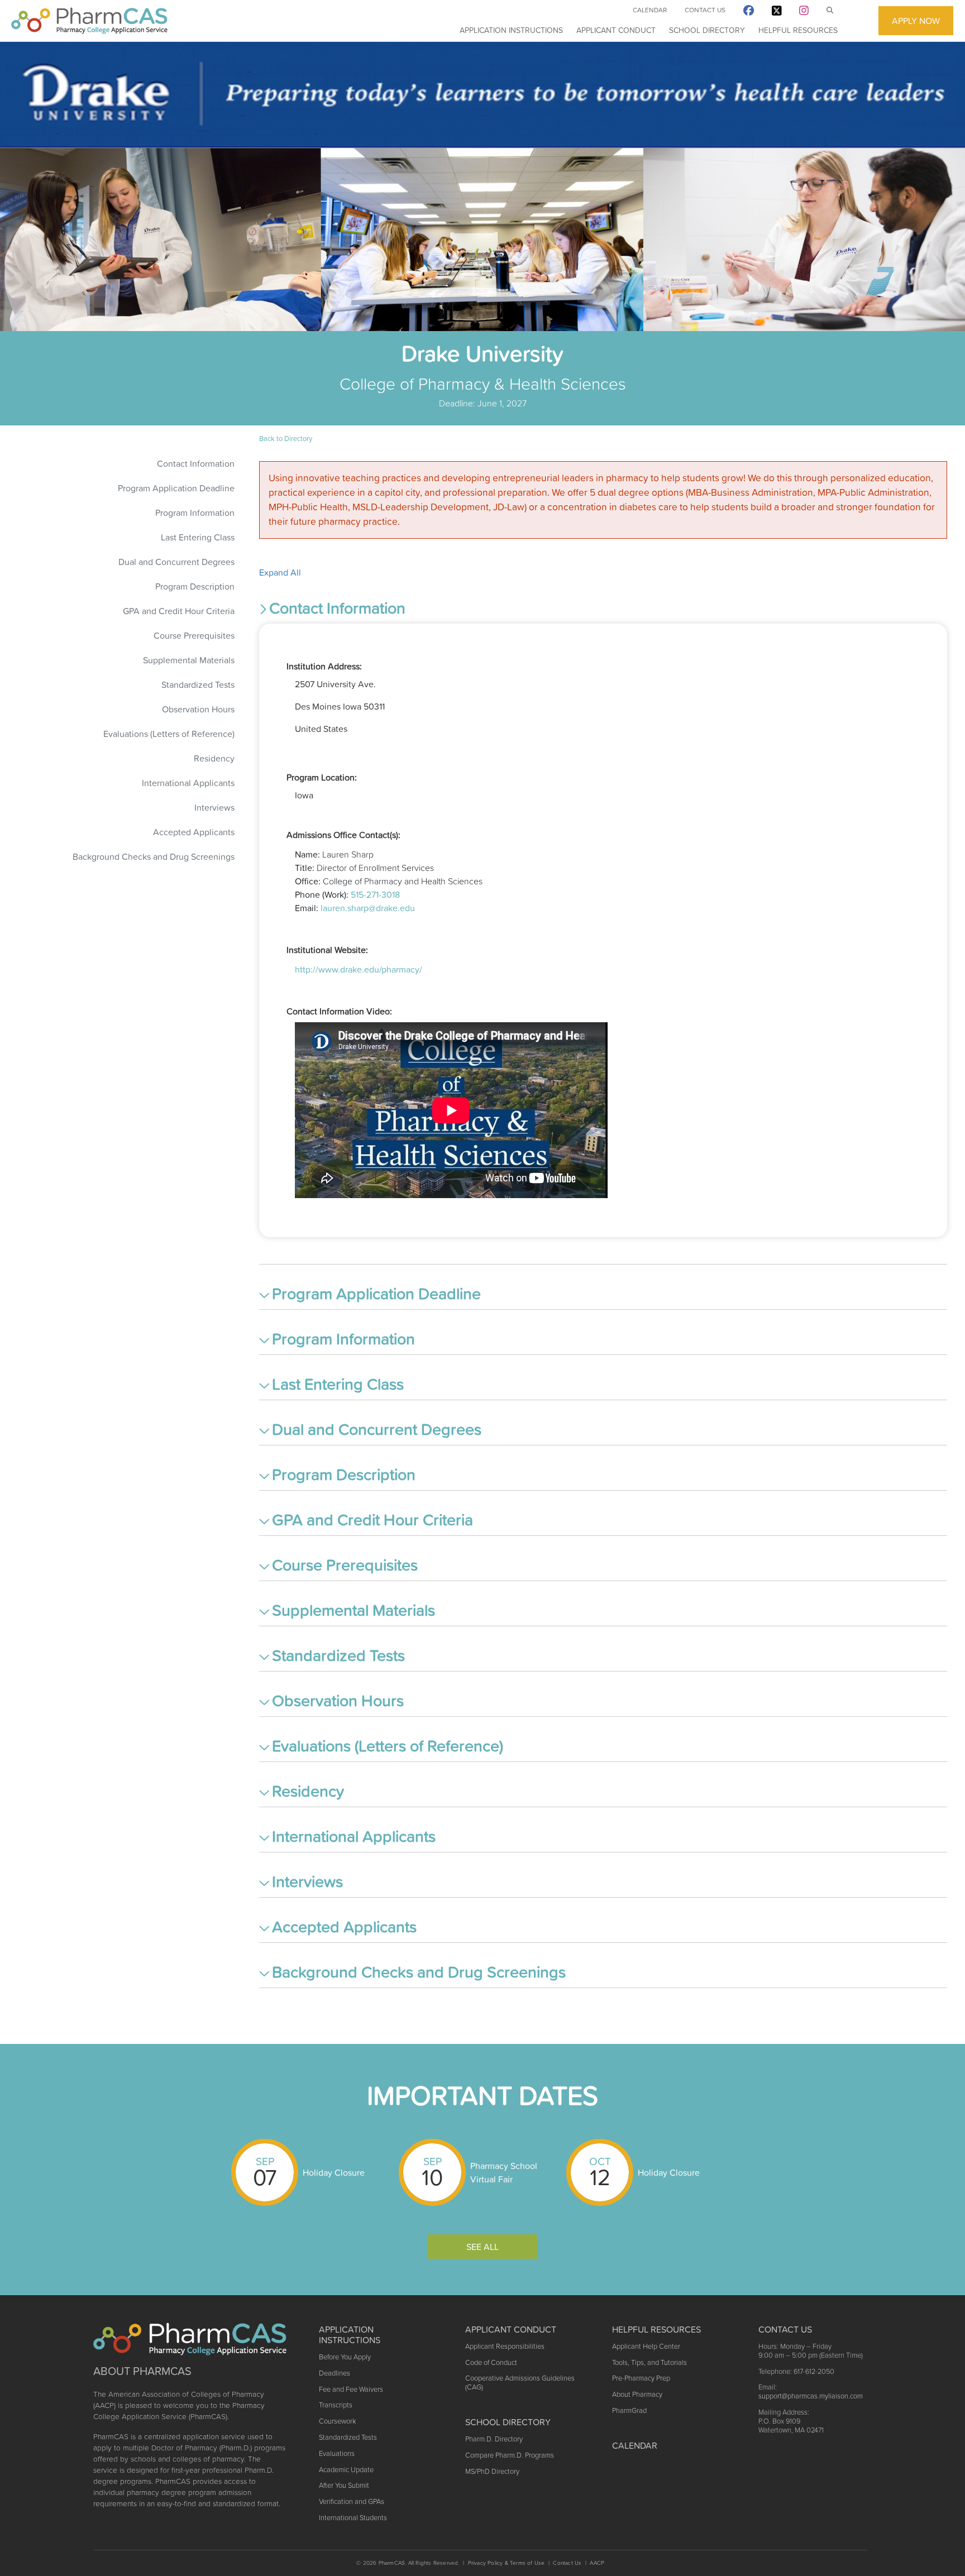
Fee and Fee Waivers (351, 2389)
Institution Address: (324, 666)
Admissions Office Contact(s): (343, 835)
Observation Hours (198, 709)
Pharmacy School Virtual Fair (504, 2172)
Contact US (785, 2329)
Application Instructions (511, 30)
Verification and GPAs (352, 2501)
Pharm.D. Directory (494, 2439)
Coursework (337, 2421)
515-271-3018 (375, 894)
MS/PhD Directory (492, 2471)
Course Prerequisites (194, 635)
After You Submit (344, 2485)
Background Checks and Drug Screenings (154, 856)
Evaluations (337, 2453)
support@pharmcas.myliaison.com (811, 2396)
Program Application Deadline (176, 488)
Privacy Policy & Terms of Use (507, 2563)
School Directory (707, 30)
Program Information (195, 513)
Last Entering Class (198, 537)
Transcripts (336, 2405)
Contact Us (705, 10)
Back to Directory (286, 439)
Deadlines (335, 2373)
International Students (353, 2518)
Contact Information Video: (339, 1011)
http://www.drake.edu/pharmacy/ (359, 969)
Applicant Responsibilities (505, 2346)
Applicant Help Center (646, 2346)
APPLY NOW (916, 21)
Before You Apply (345, 2357)
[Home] (89, 21)
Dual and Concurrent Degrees (176, 562)
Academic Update (346, 2470)
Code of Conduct (491, 2362)
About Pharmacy (637, 2394)
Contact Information (196, 463)
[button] (603, 610)
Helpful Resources (798, 30)
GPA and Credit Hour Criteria (179, 611)
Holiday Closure (334, 2172)
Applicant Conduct (616, 30)
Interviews (214, 807)
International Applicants (188, 783)
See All (482, 2247)
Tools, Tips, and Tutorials (649, 2362)
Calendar (650, 10)
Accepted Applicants (194, 832)
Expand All (280, 572)
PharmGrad (629, 2410)
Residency (214, 758)
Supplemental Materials (189, 660)
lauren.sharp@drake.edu (368, 908)
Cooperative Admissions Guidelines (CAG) (520, 2383)
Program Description (195, 586)
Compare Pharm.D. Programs (510, 2455)
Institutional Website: (327, 950)
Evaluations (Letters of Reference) (169, 734)
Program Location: (322, 777)
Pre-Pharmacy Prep (641, 2378)
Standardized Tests (198, 684)
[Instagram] (804, 13)
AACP (597, 2563)
